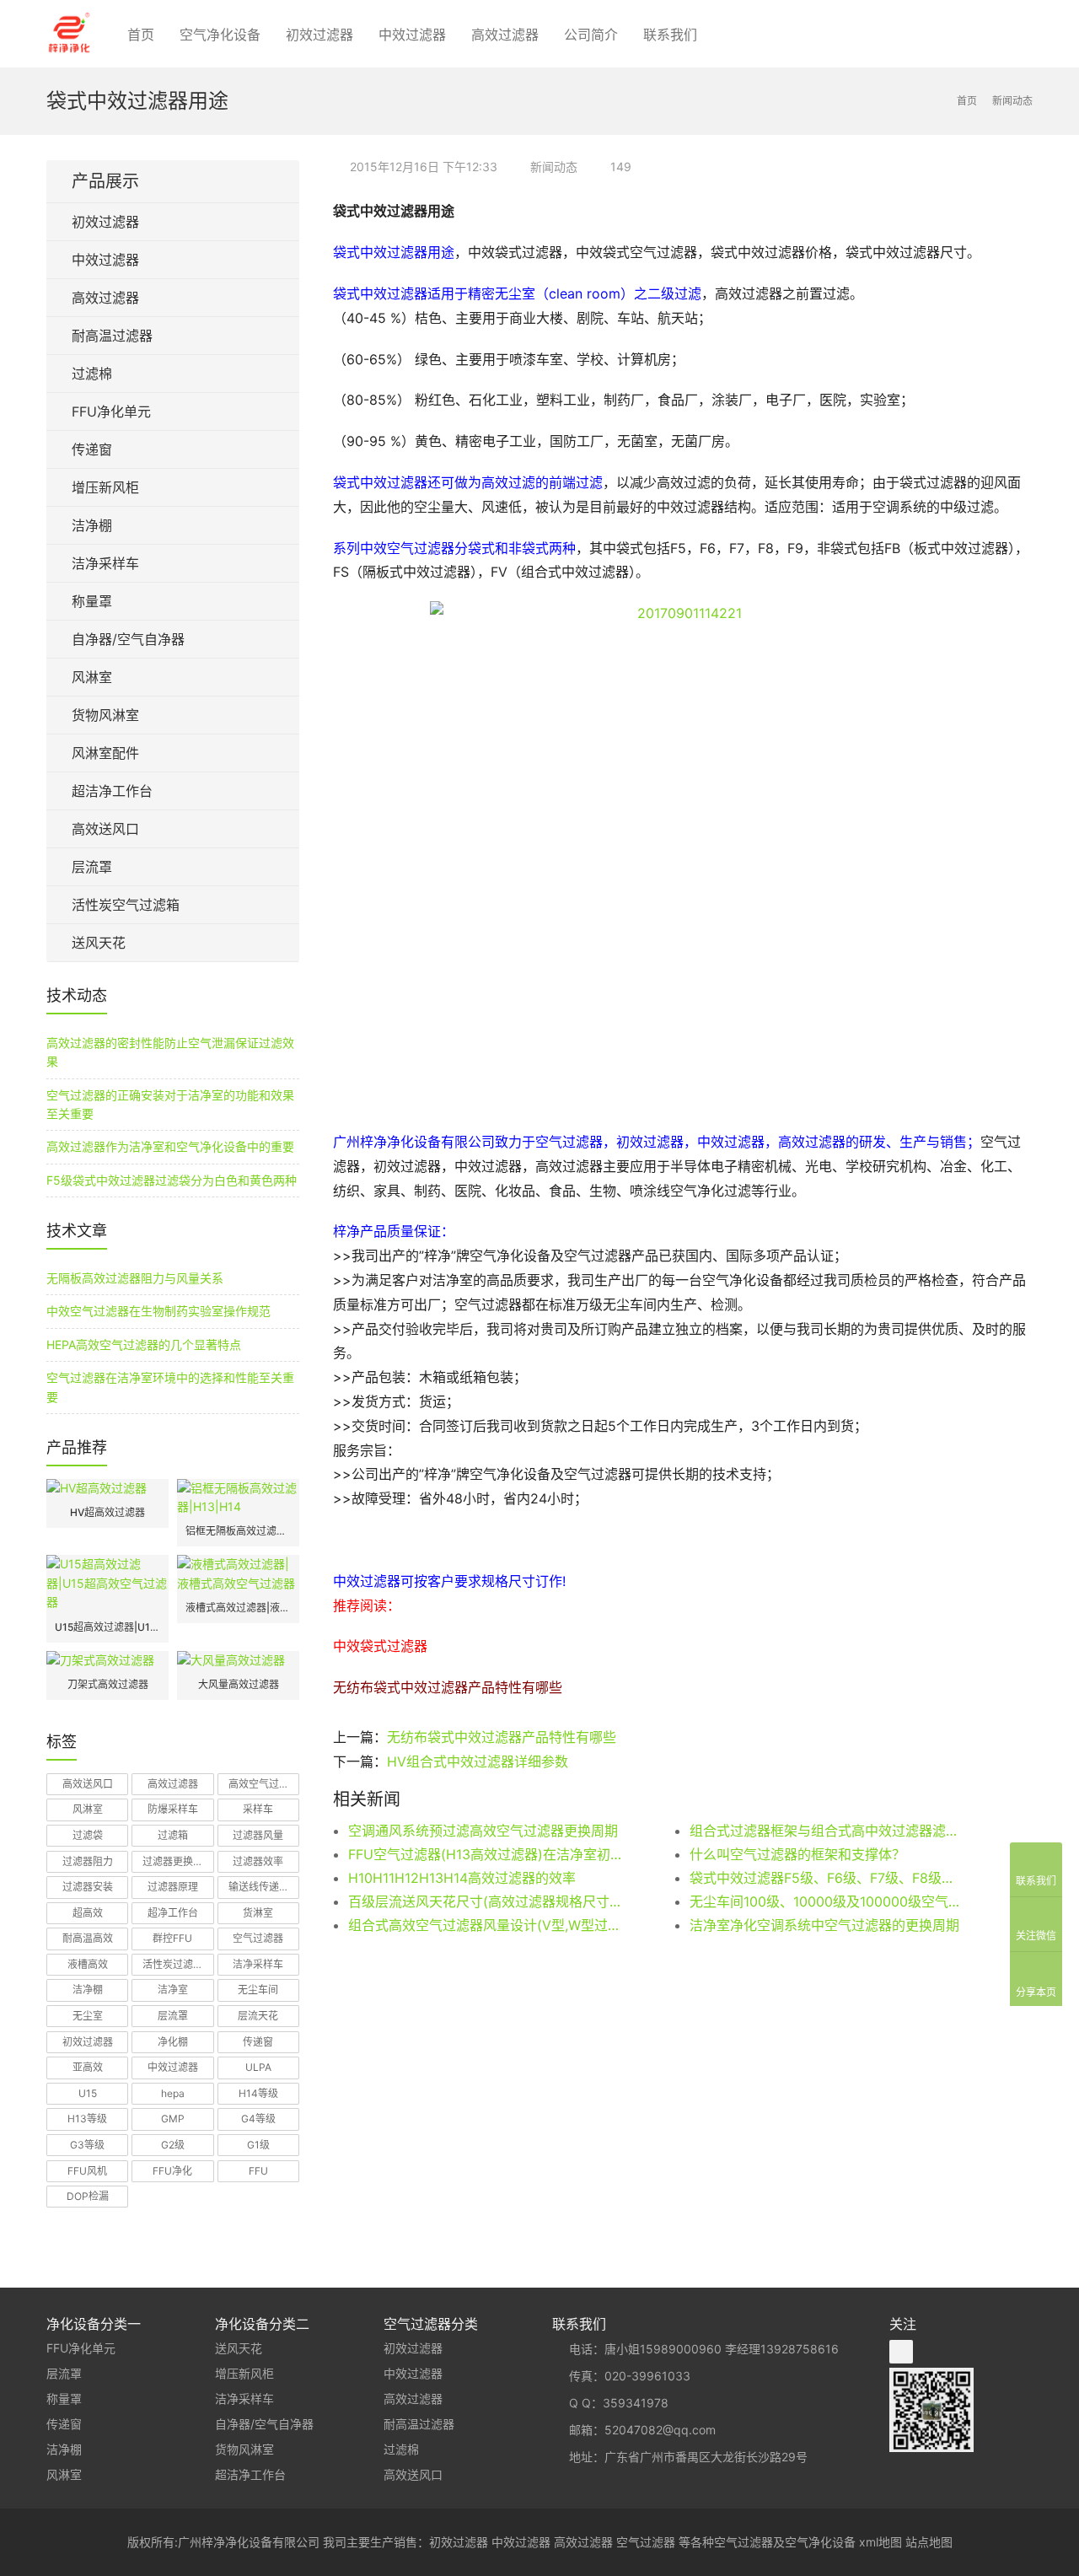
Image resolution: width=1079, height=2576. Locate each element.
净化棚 (173, 2042)
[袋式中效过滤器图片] (683, 853)
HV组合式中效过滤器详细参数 (478, 1761)
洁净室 (173, 1990)
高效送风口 (105, 829)
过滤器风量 (258, 1835)
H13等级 (87, 2119)
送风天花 (99, 943)
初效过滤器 (319, 35)
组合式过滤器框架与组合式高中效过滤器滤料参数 (826, 1831)
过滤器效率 (258, 1861)
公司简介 (591, 35)
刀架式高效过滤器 (108, 1684)
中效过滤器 (412, 35)
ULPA (258, 2067)
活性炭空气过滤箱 (126, 905)
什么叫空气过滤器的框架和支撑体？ (797, 1854)
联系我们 (670, 35)
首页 (141, 35)
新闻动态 (554, 167)
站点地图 (929, 2542)
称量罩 (92, 601)
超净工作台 (173, 1913)
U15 (88, 2093)
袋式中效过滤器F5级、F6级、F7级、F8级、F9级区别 (826, 1878)
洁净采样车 (105, 563)
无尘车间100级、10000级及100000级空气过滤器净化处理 (826, 1901)
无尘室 (88, 2016)
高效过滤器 (505, 35)
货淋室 (258, 1913)
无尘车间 (258, 1990)
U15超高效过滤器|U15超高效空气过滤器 (107, 1627)
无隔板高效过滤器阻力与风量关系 (135, 1278)
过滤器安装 (88, 1887)
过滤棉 (92, 374)
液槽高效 (88, 1964)
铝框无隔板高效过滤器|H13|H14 (238, 1531)
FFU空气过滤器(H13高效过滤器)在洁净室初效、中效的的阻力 (485, 1854)
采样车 (258, 1809)
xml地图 (880, 2542)
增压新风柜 (105, 487)
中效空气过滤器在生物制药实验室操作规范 (158, 1311)
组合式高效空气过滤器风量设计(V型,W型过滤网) (485, 1925)
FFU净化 (172, 2171)
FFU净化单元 (111, 411)
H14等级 (258, 2093)
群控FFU (172, 1938)
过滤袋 (88, 1835)
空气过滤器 (258, 1938)
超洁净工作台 (112, 791)
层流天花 (258, 2016)
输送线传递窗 (259, 1887)
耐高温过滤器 (112, 336)
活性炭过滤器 (173, 1964)
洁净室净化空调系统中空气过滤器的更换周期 (824, 1925)
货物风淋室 (105, 715)
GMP (173, 2119)
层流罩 (92, 867)
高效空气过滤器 (264, 1784)
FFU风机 (87, 2171)
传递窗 (92, 449)
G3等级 (87, 2145)
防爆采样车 (173, 1809)
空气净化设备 (220, 35)
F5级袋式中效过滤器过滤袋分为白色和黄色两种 (172, 1180)
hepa (173, 2093)
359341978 (636, 2403)
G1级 (258, 2145)
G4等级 (258, 2119)
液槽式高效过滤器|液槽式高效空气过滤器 (238, 1608)
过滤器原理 (173, 1887)
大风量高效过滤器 (239, 1684)
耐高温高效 (88, 1938)
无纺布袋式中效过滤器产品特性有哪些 (502, 1737)
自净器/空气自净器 (128, 639)
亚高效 (88, 2067)
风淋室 (92, 677)
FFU (258, 2171)
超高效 (88, 1913)
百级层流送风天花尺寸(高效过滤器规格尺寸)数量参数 (485, 1901)
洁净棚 (92, 525)
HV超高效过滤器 (107, 1512)
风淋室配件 (105, 753)
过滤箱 (173, 1835)
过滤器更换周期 (178, 1861)
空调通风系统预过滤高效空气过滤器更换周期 (483, 1831)
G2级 (173, 2145)
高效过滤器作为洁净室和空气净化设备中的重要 (170, 1146)
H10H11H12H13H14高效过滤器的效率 (462, 1878)
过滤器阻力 (88, 1861)
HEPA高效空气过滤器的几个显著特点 (144, 1344)
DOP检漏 (88, 2196)
